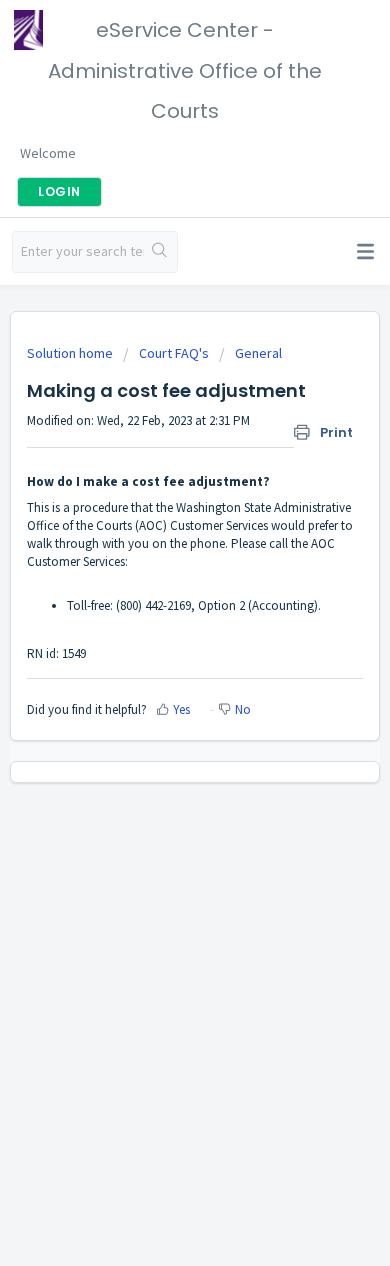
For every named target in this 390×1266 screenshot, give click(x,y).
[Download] (158, 623)
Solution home (71, 353)
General (258, 353)
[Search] (160, 252)
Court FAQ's (174, 353)
